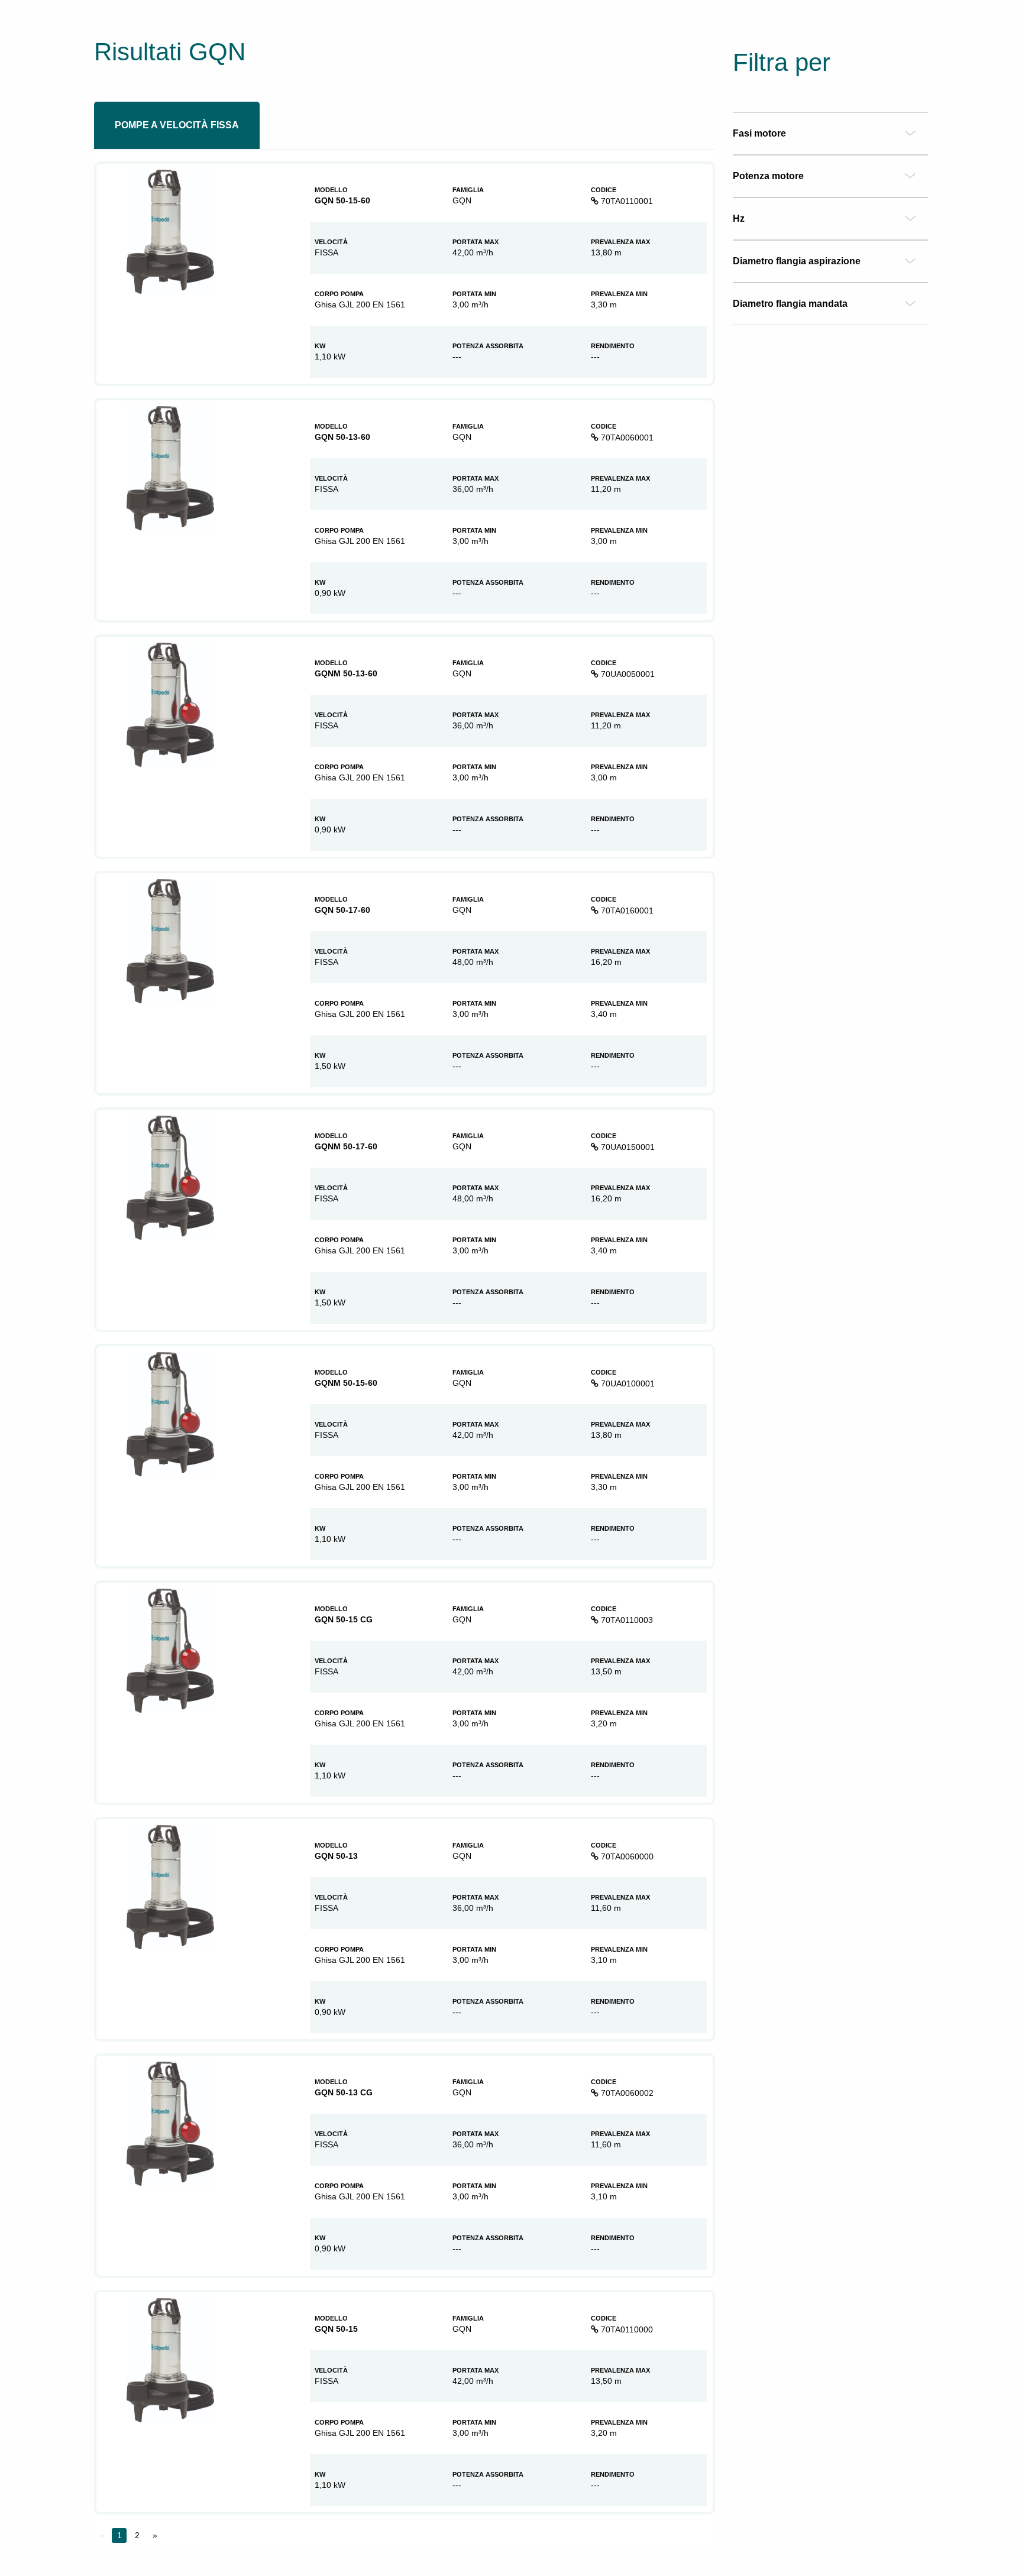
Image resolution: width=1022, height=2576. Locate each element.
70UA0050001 (627, 674)
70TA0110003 (626, 1620)
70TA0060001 (626, 438)
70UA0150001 (627, 1147)
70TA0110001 (626, 201)
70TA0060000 (626, 1856)
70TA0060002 (626, 2093)
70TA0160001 (626, 910)
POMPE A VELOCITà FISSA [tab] (177, 125)
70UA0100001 (627, 1383)
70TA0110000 (626, 2329)
